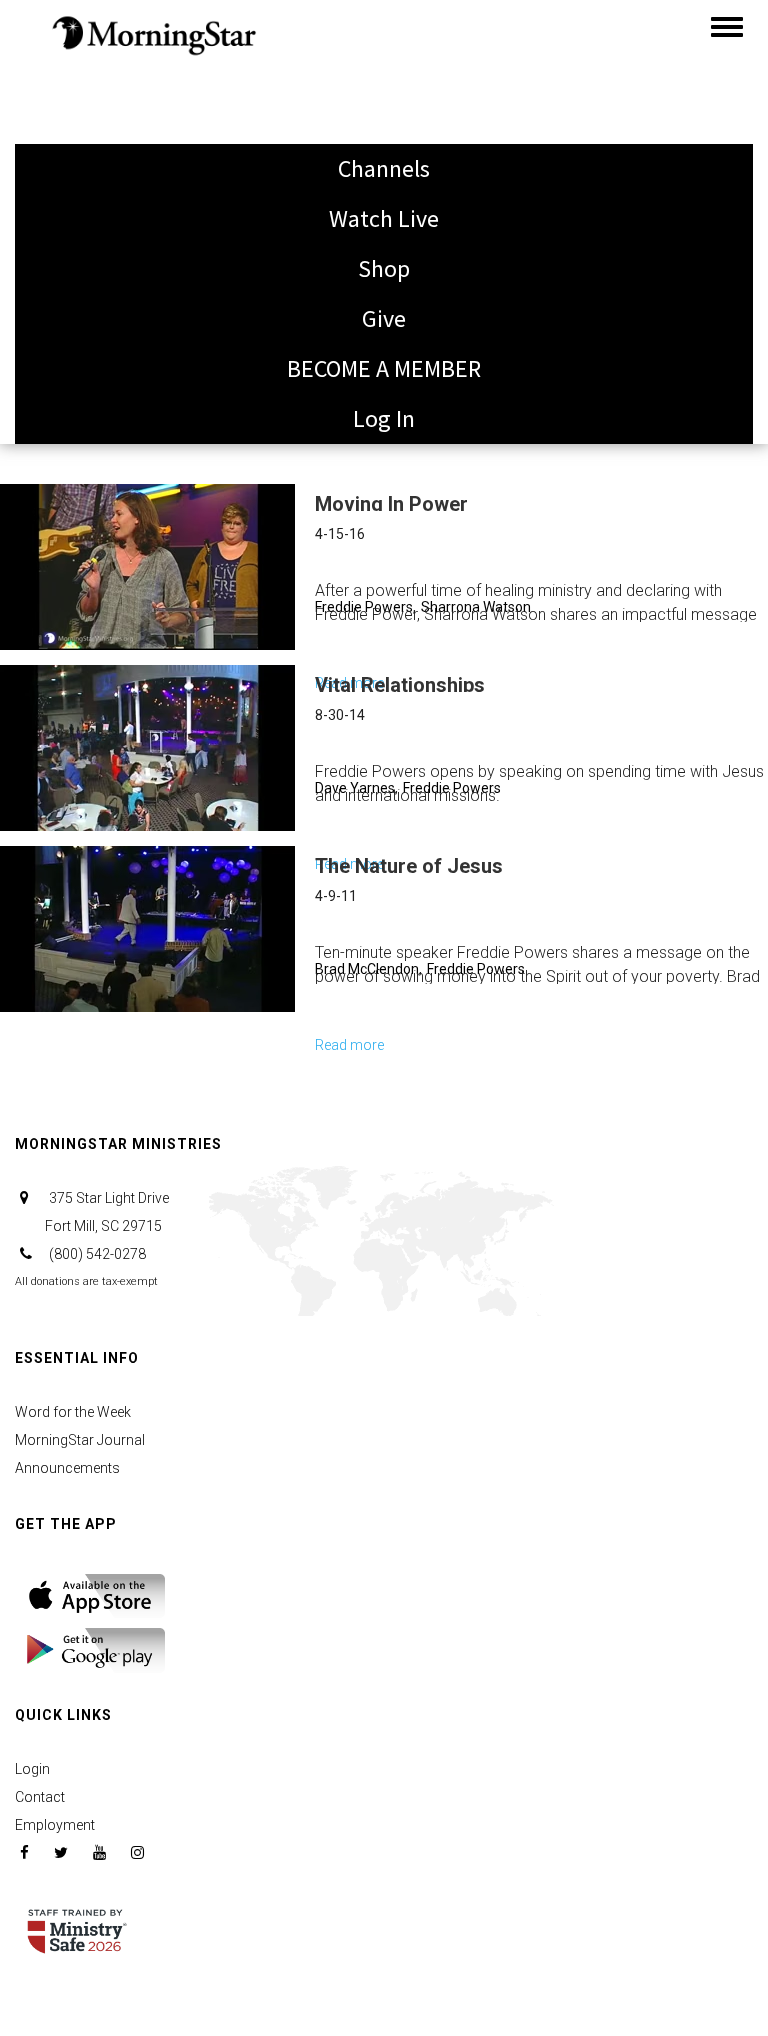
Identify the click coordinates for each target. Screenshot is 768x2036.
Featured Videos (111, 334)
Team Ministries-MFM (136, 234)
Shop (384, 268)
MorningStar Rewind (131, 284)
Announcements (67, 1468)
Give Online (87, 34)
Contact (40, 1797)
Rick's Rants (90, 184)
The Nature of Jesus (409, 866)
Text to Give (89, 84)
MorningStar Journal (80, 1440)
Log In (384, 418)
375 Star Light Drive (107, 1212)
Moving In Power (391, 504)
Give (384, 318)
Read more (349, 1048)
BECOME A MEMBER (384, 368)
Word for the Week (73, 1412)
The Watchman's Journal (155, 134)
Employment (55, 1825)
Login (32, 1769)
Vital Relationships (400, 685)
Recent (64, 384)
